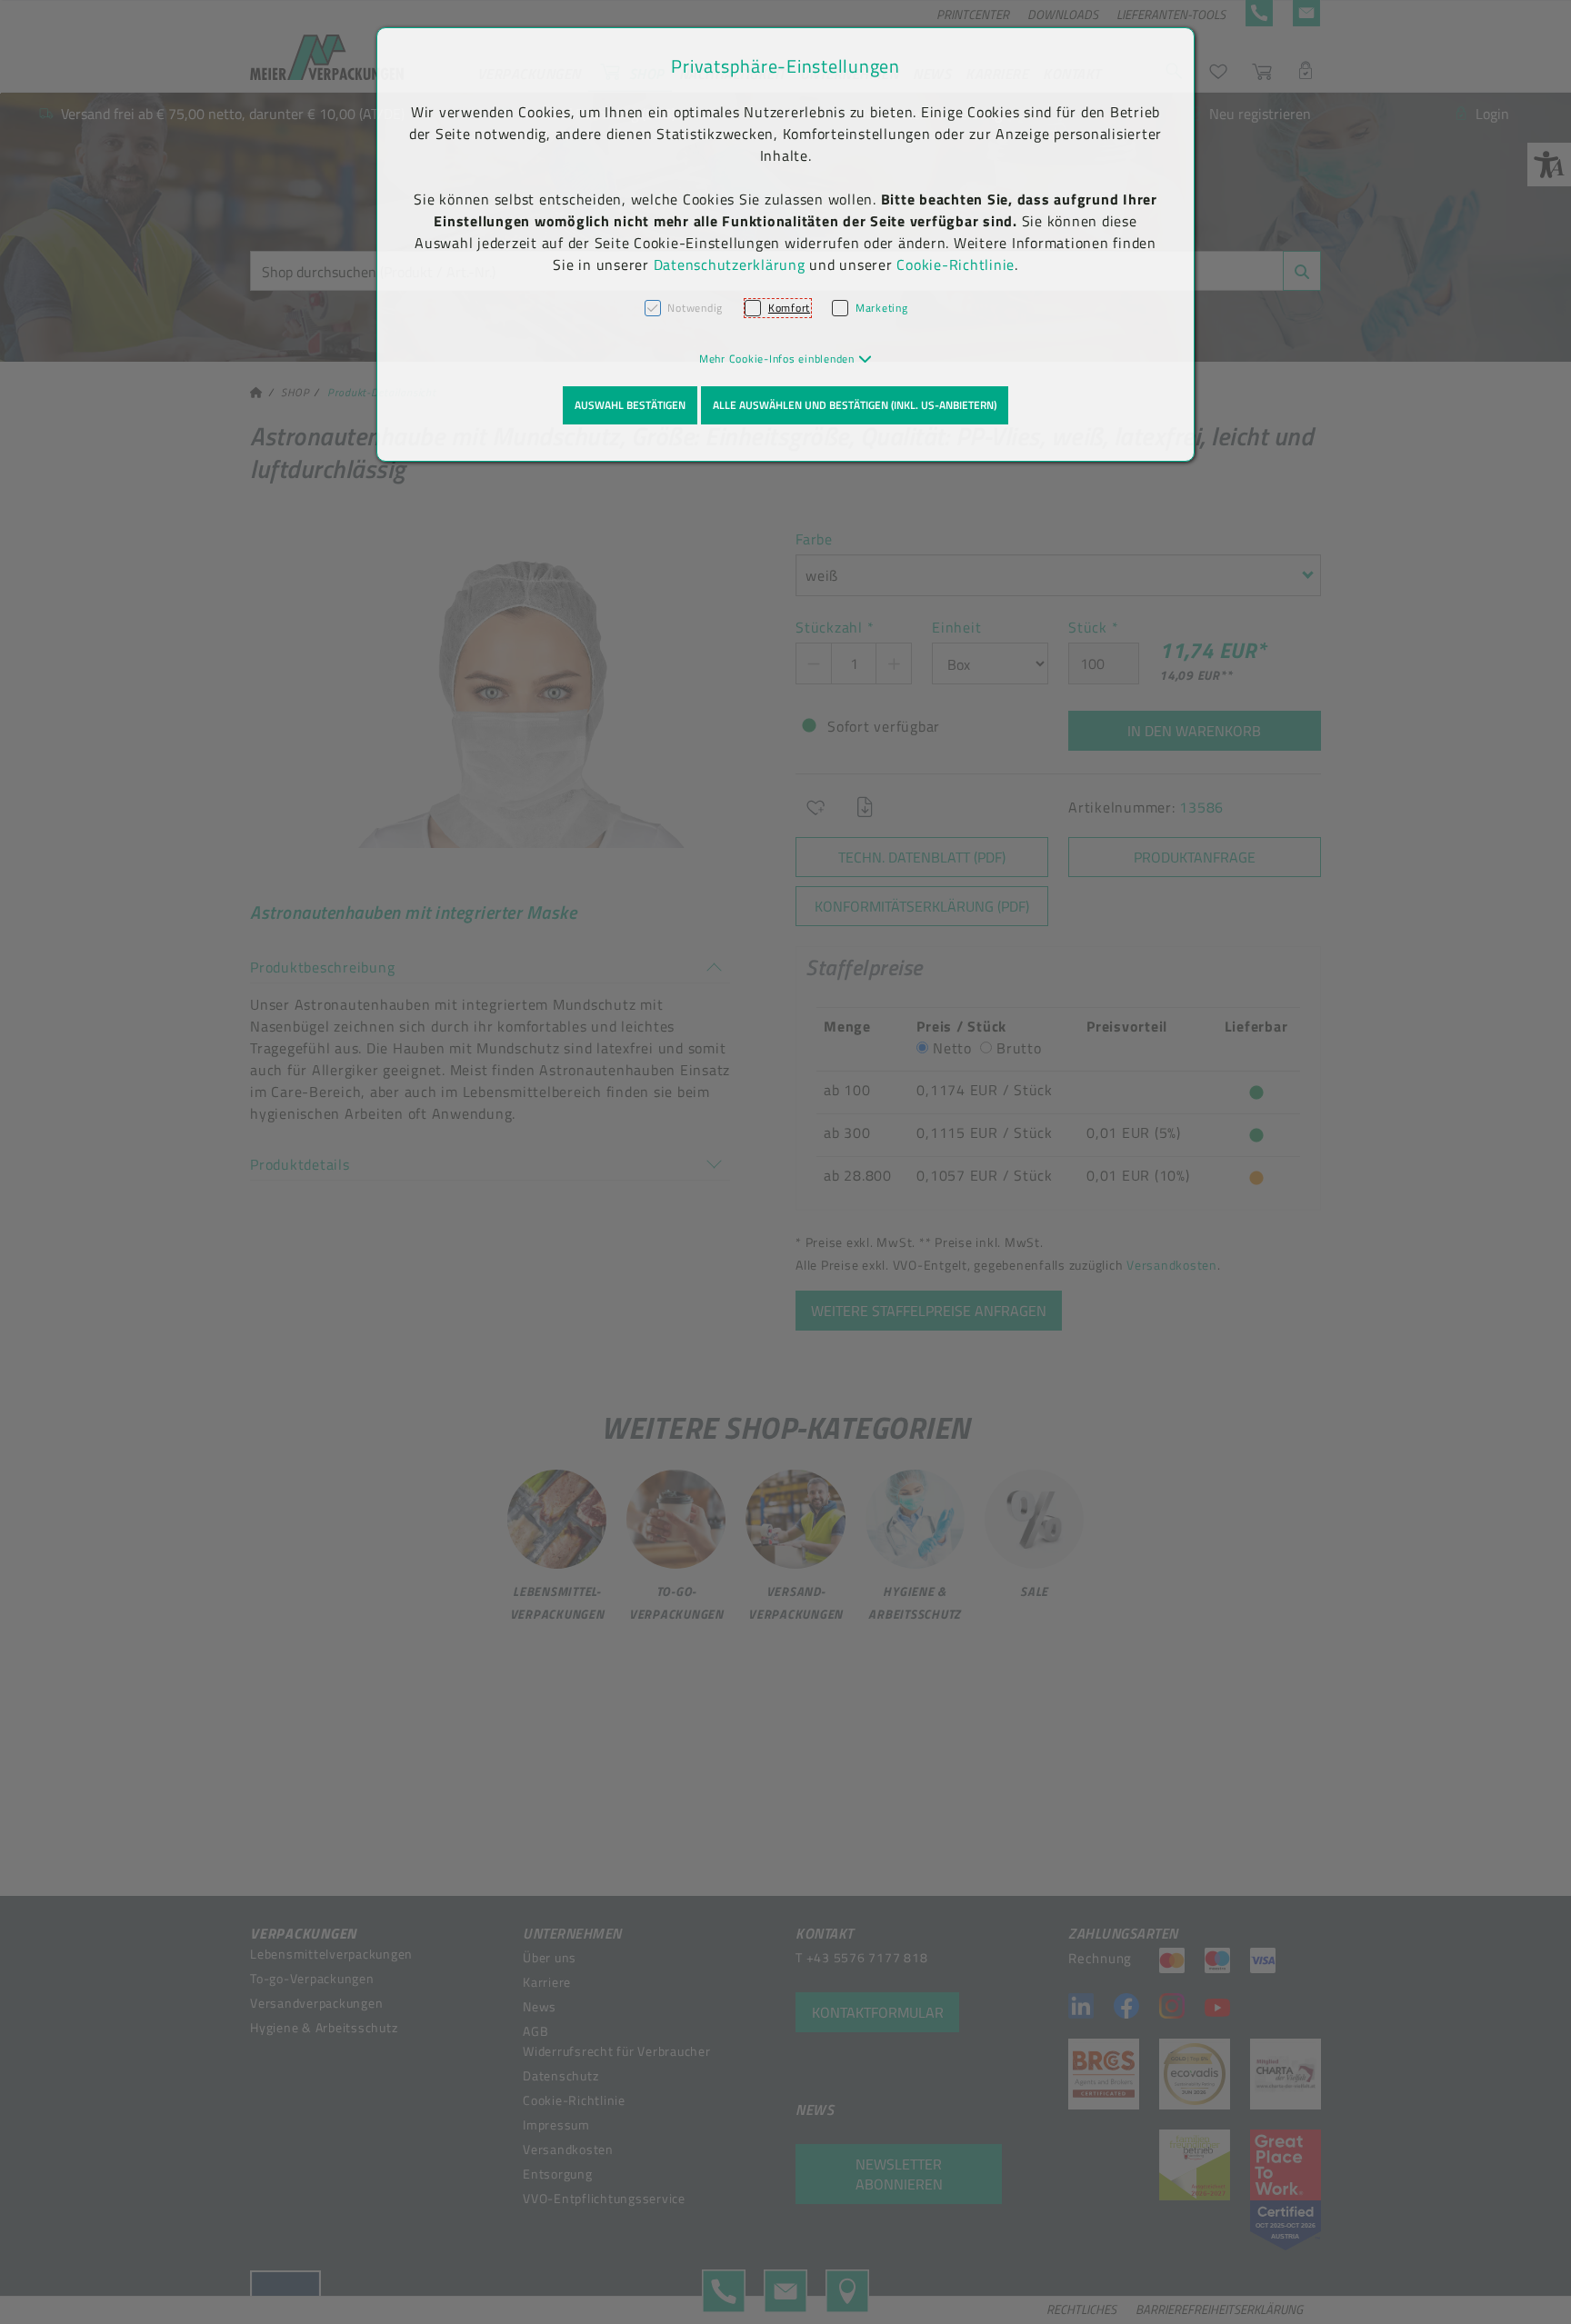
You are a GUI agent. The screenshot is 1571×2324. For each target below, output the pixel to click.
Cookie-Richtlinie (956, 264)
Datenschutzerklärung (730, 264)
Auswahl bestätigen (630, 405)
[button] (786, 359)
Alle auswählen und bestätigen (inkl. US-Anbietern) (855, 405)
